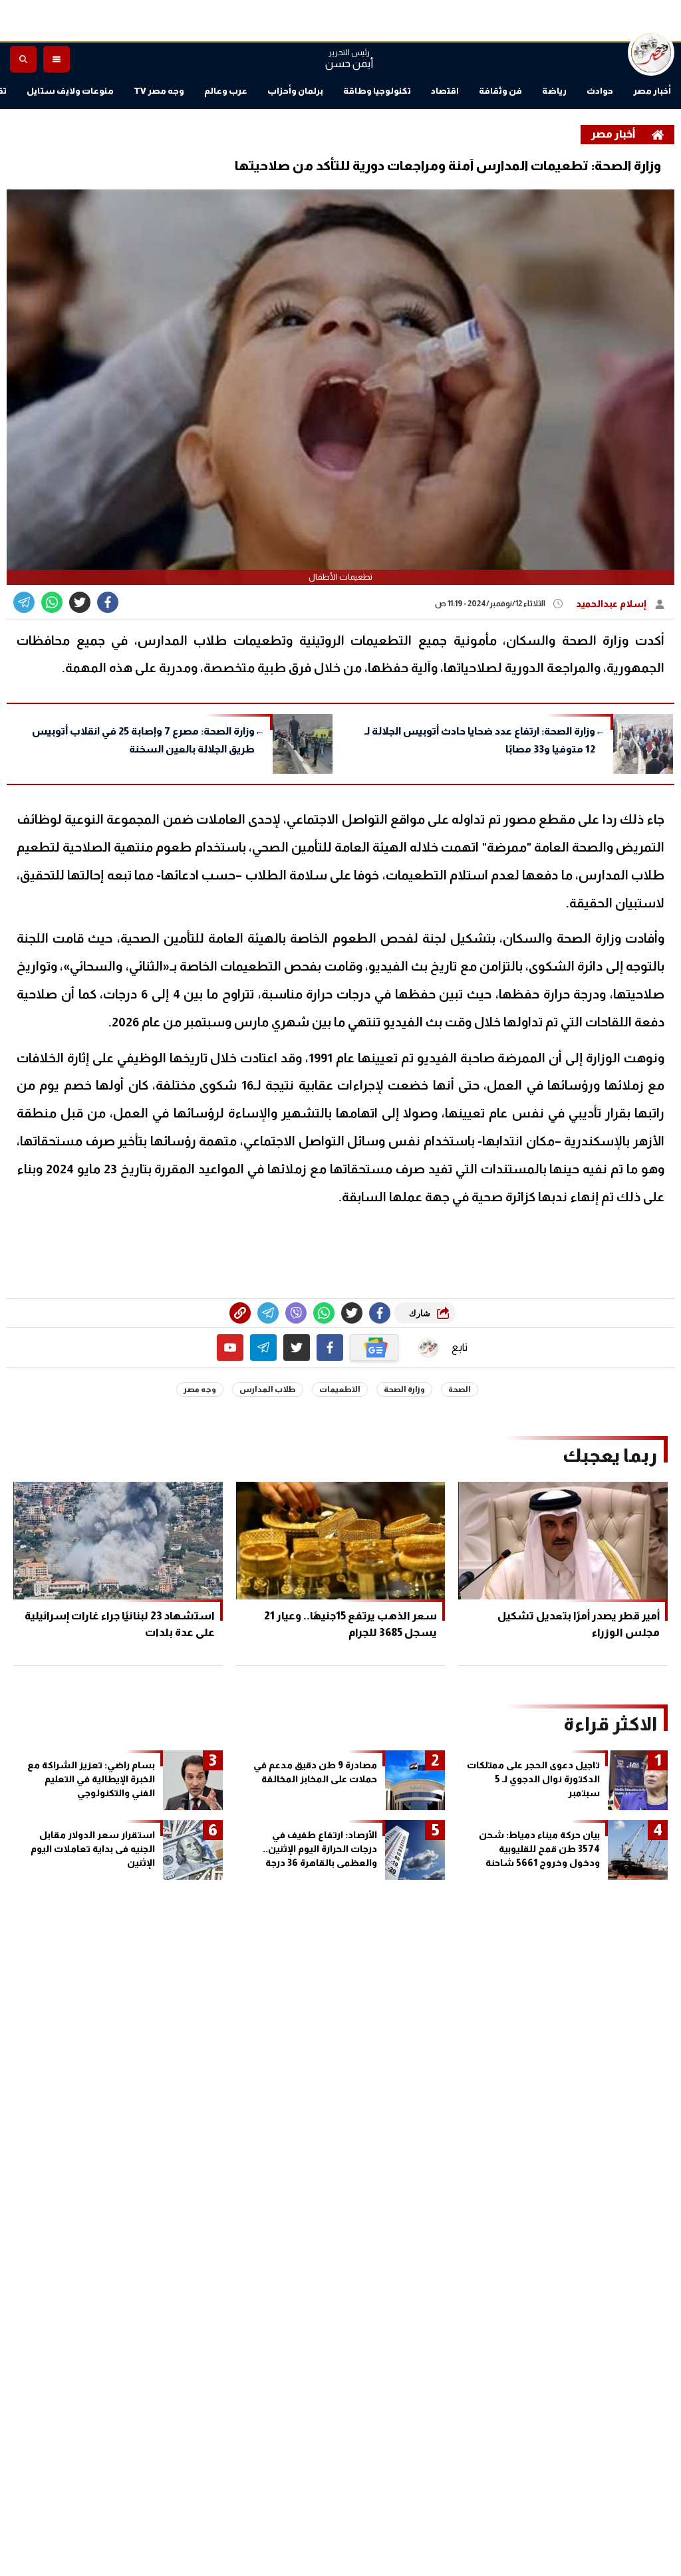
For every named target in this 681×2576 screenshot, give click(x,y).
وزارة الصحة (404, 1389)
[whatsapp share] (52, 602)
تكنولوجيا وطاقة (377, 91)
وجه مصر (200, 1389)
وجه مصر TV (159, 91)
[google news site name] (374, 1347)
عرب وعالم (226, 91)
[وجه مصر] (651, 53)
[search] (23, 59)
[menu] (57, 59)
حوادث (600, 91)
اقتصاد (445, 91)
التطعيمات (340, 1389)
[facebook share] (108, 602)
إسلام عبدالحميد (612, 604)
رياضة (554, 91)
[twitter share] (80, 602)
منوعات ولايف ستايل (70, 91)
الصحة (460, 1389)
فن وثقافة (500, 91)
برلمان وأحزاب (295, 91)
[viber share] (24, 602)
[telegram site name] (263, 1347)
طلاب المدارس (268, 1389)
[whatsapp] (240, 1313)
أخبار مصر (652, 91)
